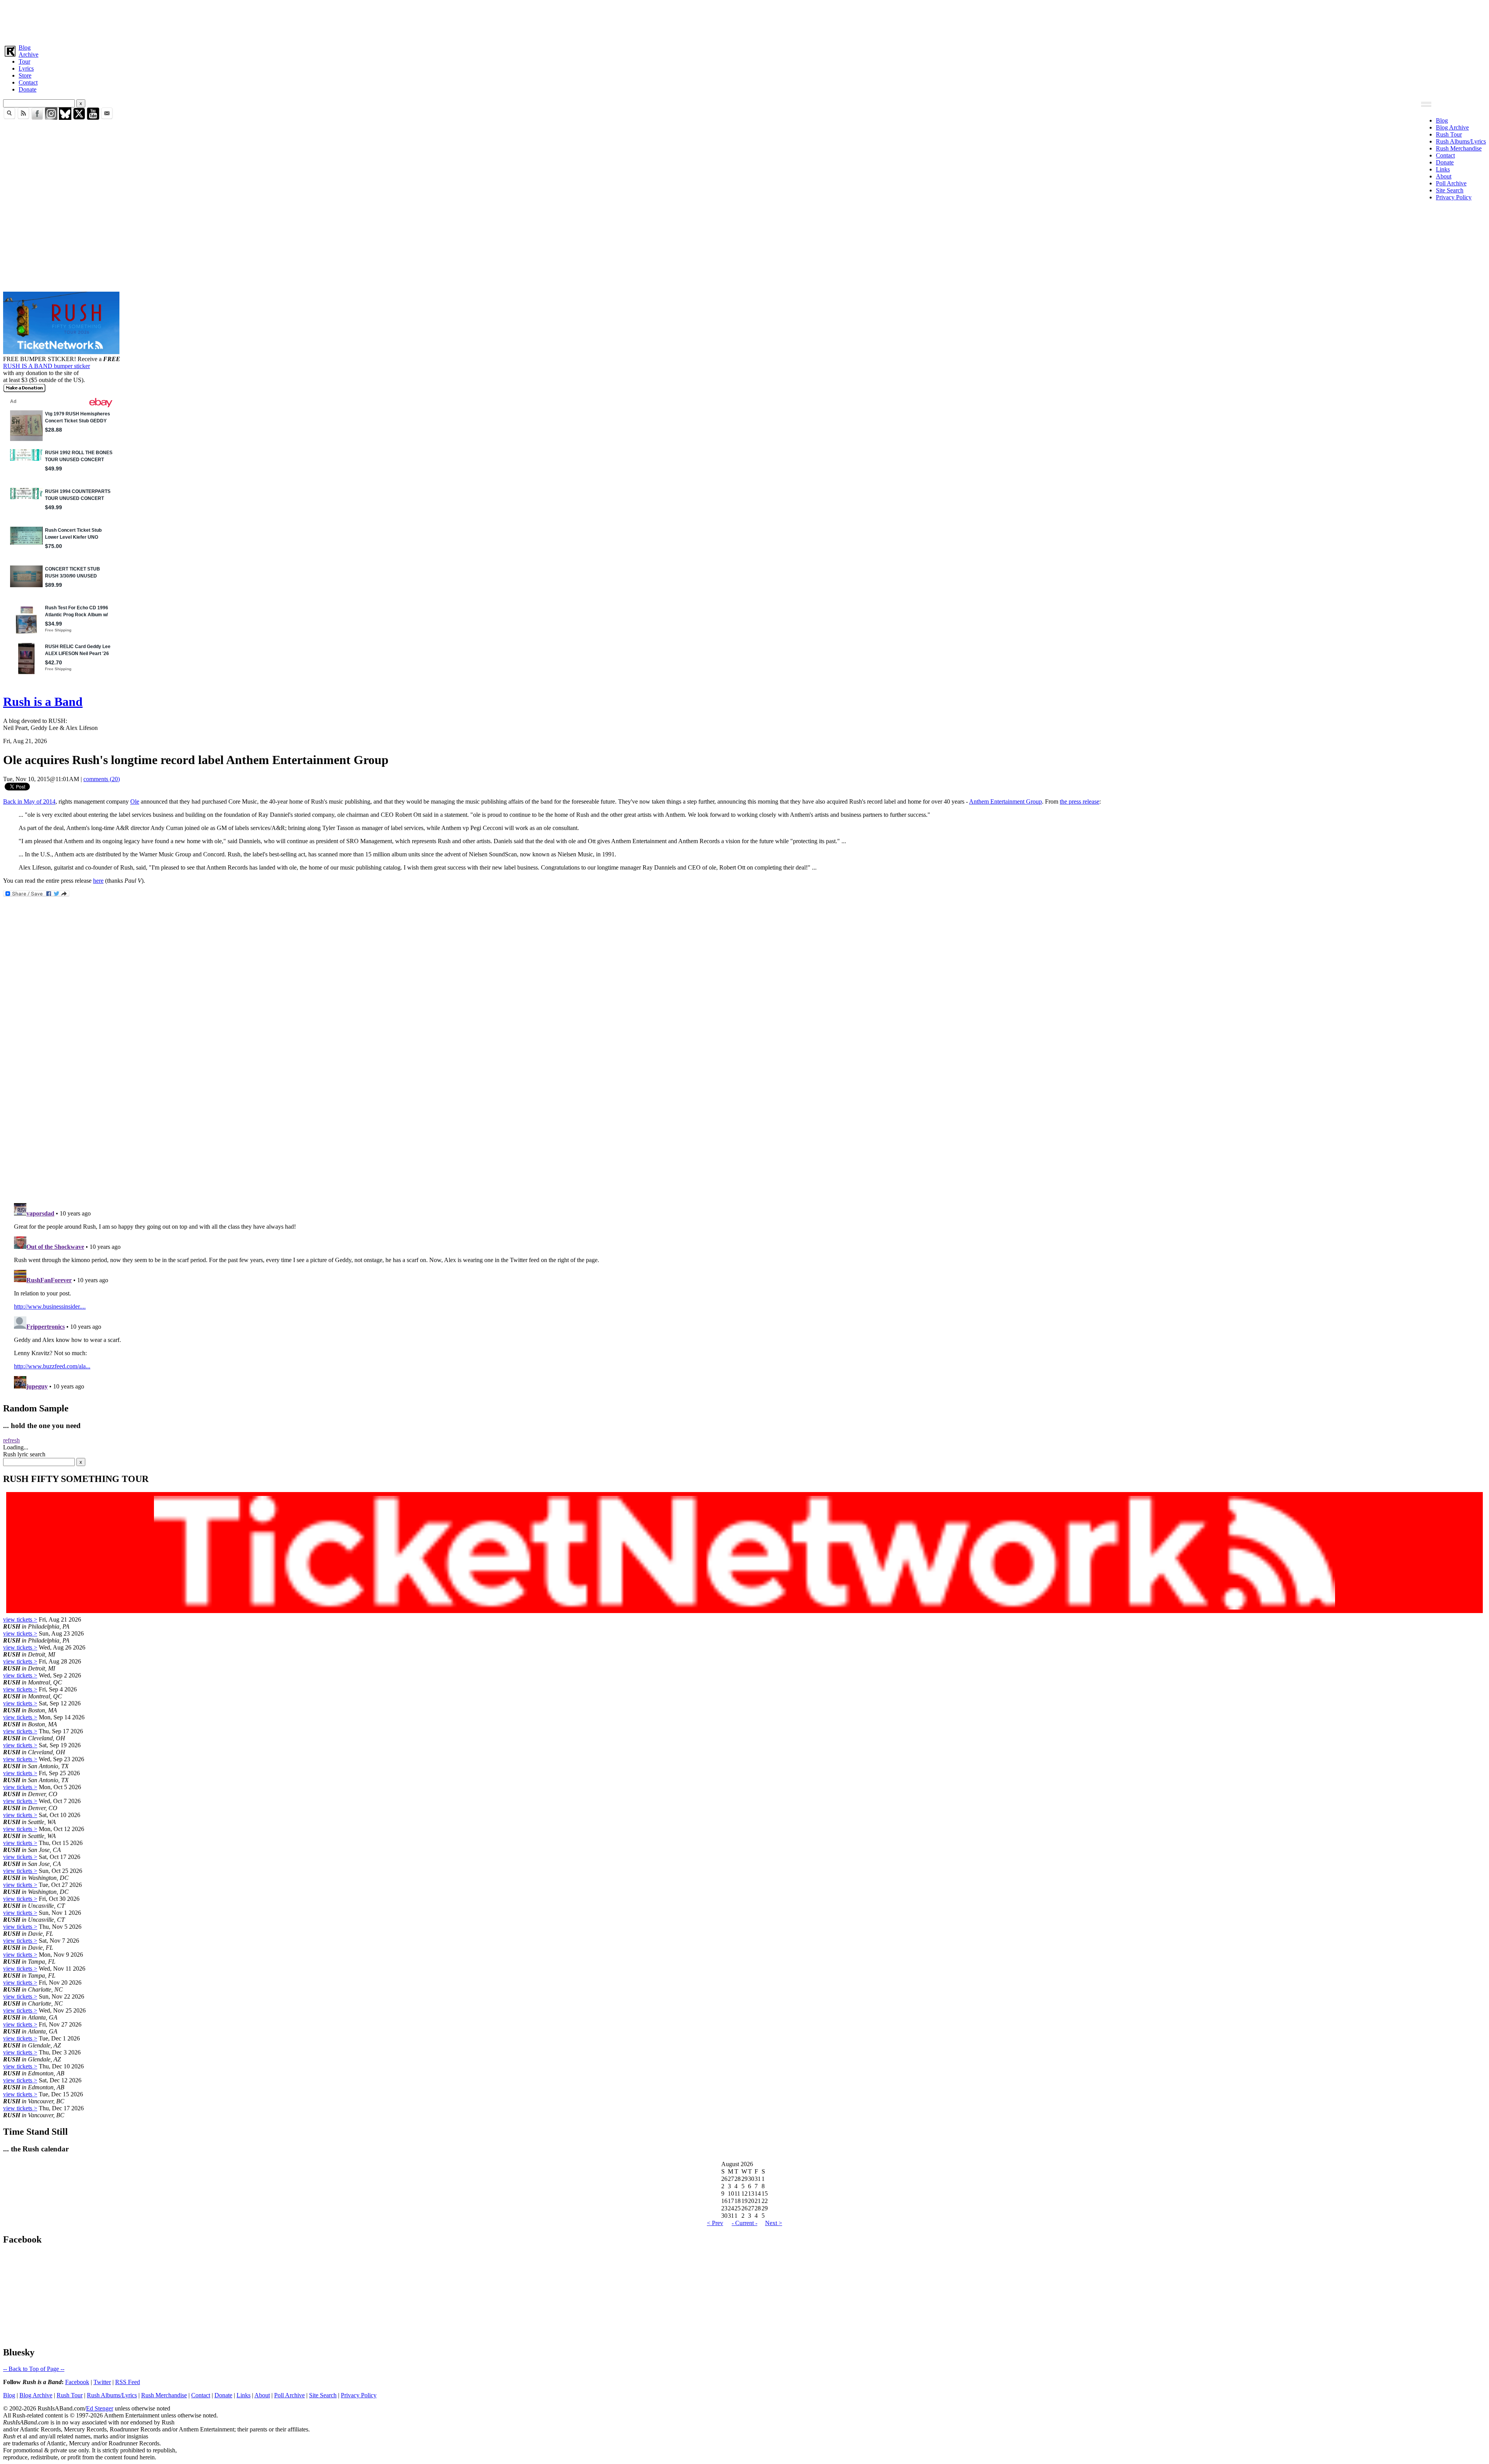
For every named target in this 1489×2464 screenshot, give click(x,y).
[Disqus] (744, 1094)
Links (1443, 169)
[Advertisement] (236, 21)
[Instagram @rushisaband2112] (51, 118)
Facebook (77, 2382)
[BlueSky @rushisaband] (65, 118)
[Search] (9, 118)
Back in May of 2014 (29, 801)
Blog (25, 48)
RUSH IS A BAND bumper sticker (47, 366)
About (1444, 176)
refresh (11, 1440)
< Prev (715, 2223)
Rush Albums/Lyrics (1461, 141)
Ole (135, 801)
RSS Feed (128, 2382)
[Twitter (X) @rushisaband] (79, 118)
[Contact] (107, 118)
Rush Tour (1449, 134)
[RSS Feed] (23, 118)
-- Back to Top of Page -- (34, 2369)
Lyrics (26, 68)
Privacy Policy (1454, 197)
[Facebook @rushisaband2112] (37, 118)
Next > (774, 2223)
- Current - (744, 2223)
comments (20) (102, 779)
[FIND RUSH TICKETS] (61, 352)
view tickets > (20, 1619)
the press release (1080, 801)
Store (25, 75)
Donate (28, 89)
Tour (24, 61)
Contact (28, 82)
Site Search (1450, 190)
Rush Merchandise (1459, 148)
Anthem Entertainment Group (1005, 801)
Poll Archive (1451, 183)
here (98, 881)
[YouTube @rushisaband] (93, 118)
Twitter (102, 2382)
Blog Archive (1452, 127)
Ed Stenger (100, 2408)
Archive (29, 54)
